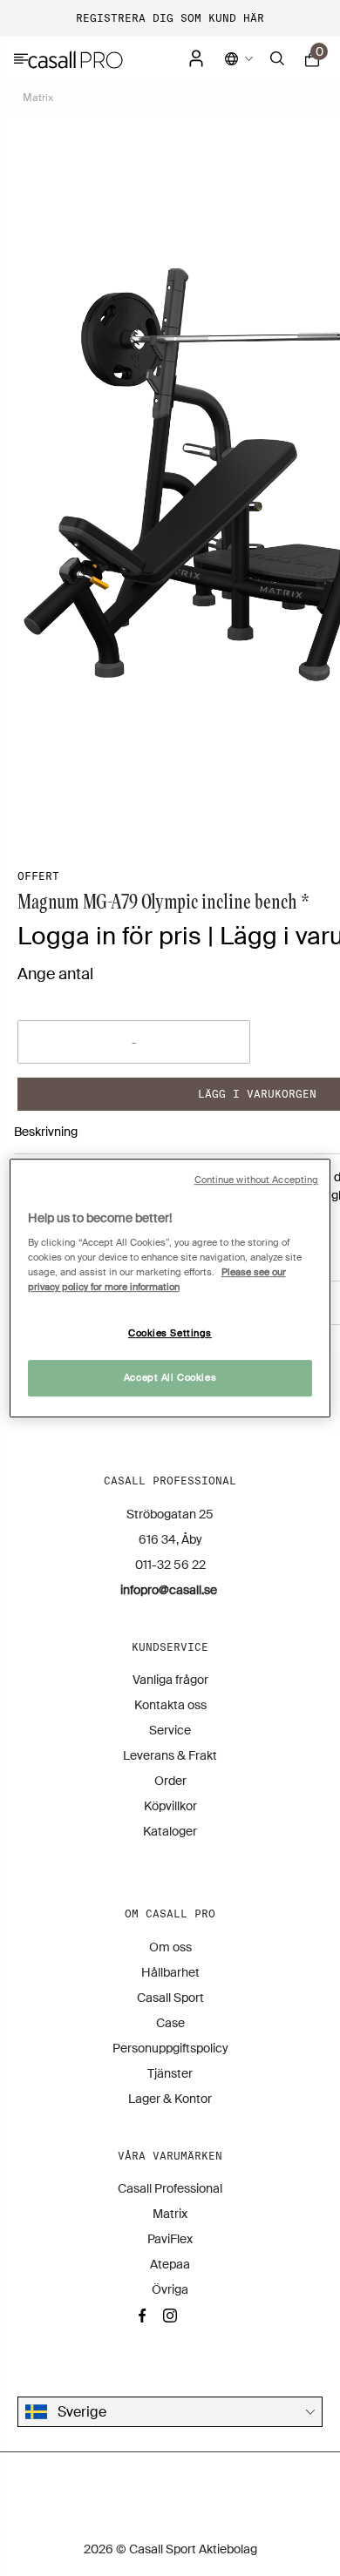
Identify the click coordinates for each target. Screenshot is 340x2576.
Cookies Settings (170, 1334)
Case (170, 2023)
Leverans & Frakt (170, 1755)
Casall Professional (170, 2188)
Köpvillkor (170, 1806)
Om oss (170, 1947)
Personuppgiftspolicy (170, 2048)
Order (170, 1781)
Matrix (38, 98)
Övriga (170, 2289)
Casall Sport (170, 1998)
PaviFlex (170, 2239)
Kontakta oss (170, 1705)
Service (170, 1730)
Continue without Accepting (257, 1180)
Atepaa (170, 2264)
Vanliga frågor (170, 1680)
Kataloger (170, 1831)
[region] (170, 1288)
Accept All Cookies (170, 1378)
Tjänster (170, 2073)
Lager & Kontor (170, 2099)
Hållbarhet (170, 1972)
